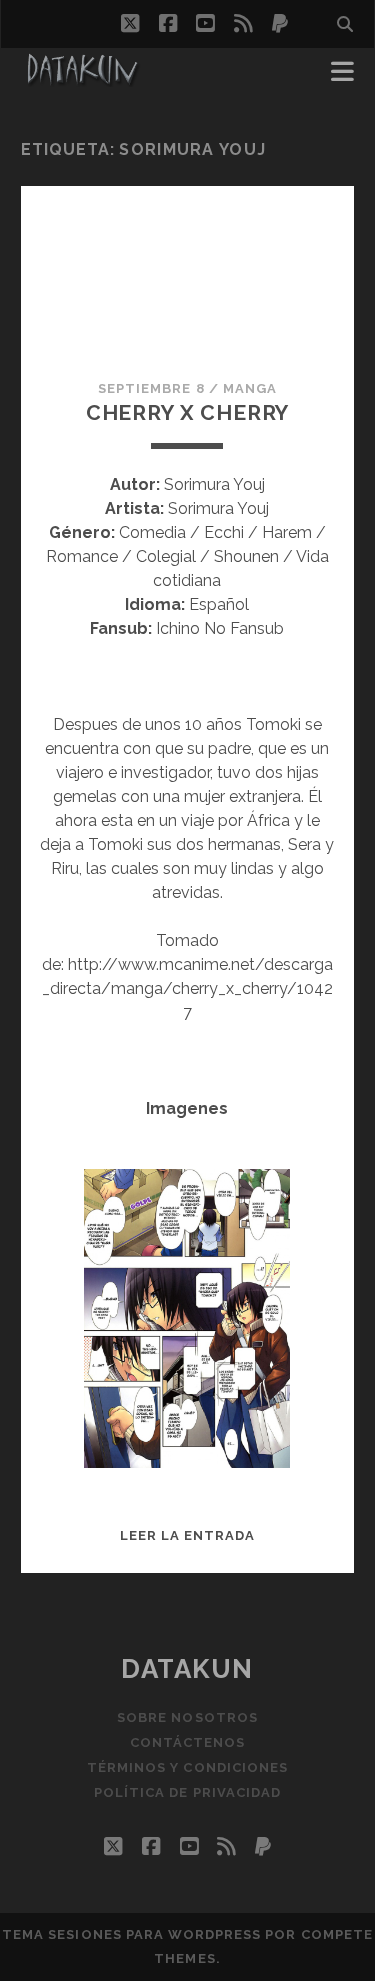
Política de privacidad (187, 1792)
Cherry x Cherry (188, 412)
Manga (250, 388)
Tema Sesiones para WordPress (131, 1934)
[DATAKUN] (82, 78)
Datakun (187, 1669)
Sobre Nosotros (187, 1717)
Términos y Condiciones (187, 1767)
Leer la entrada (188, 1535)
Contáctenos (187, 1742)
